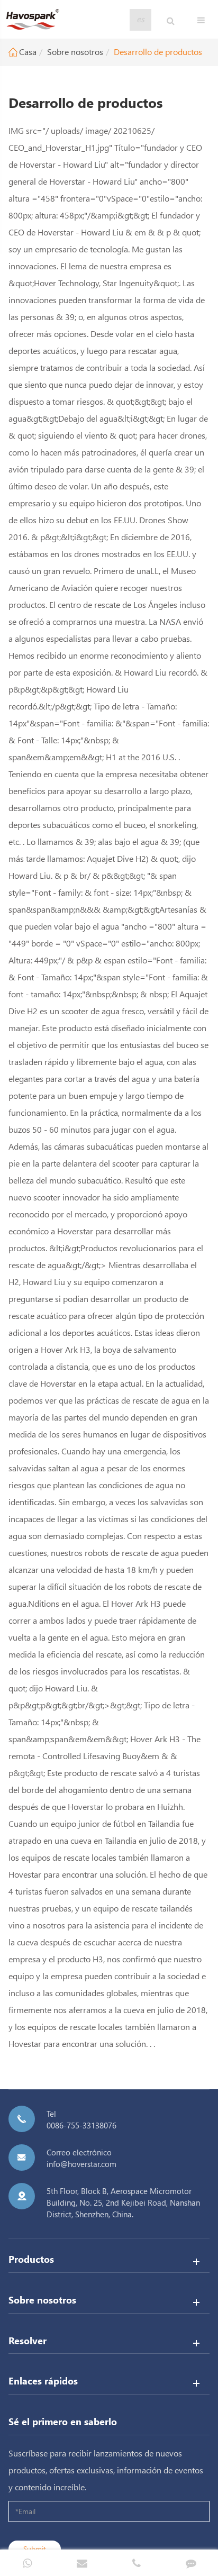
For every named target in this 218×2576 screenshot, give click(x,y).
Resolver (28, 2340)
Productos (31, 2259)
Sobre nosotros (75, 52)
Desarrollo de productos (158, 52)
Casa (28, 52)
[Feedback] (191, 2563)
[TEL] (136, 2563)
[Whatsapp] (27, 2563)
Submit (35, 2549)
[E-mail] (82, 2563)
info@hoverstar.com (81, 2164)
